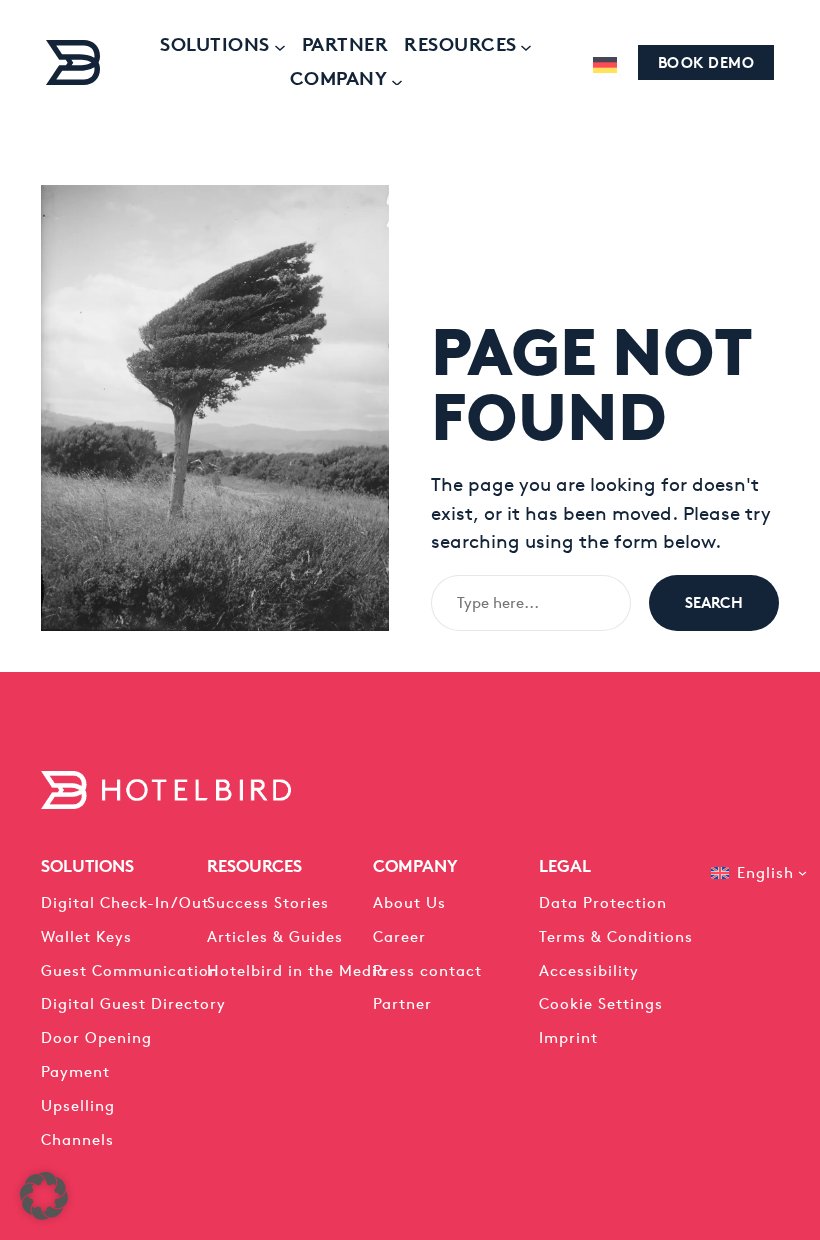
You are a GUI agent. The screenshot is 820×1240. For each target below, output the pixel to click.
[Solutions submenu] (278, 45)
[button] (44, 1196)
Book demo (706, 62)
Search (714, 602)
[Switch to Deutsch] (605, 65)
